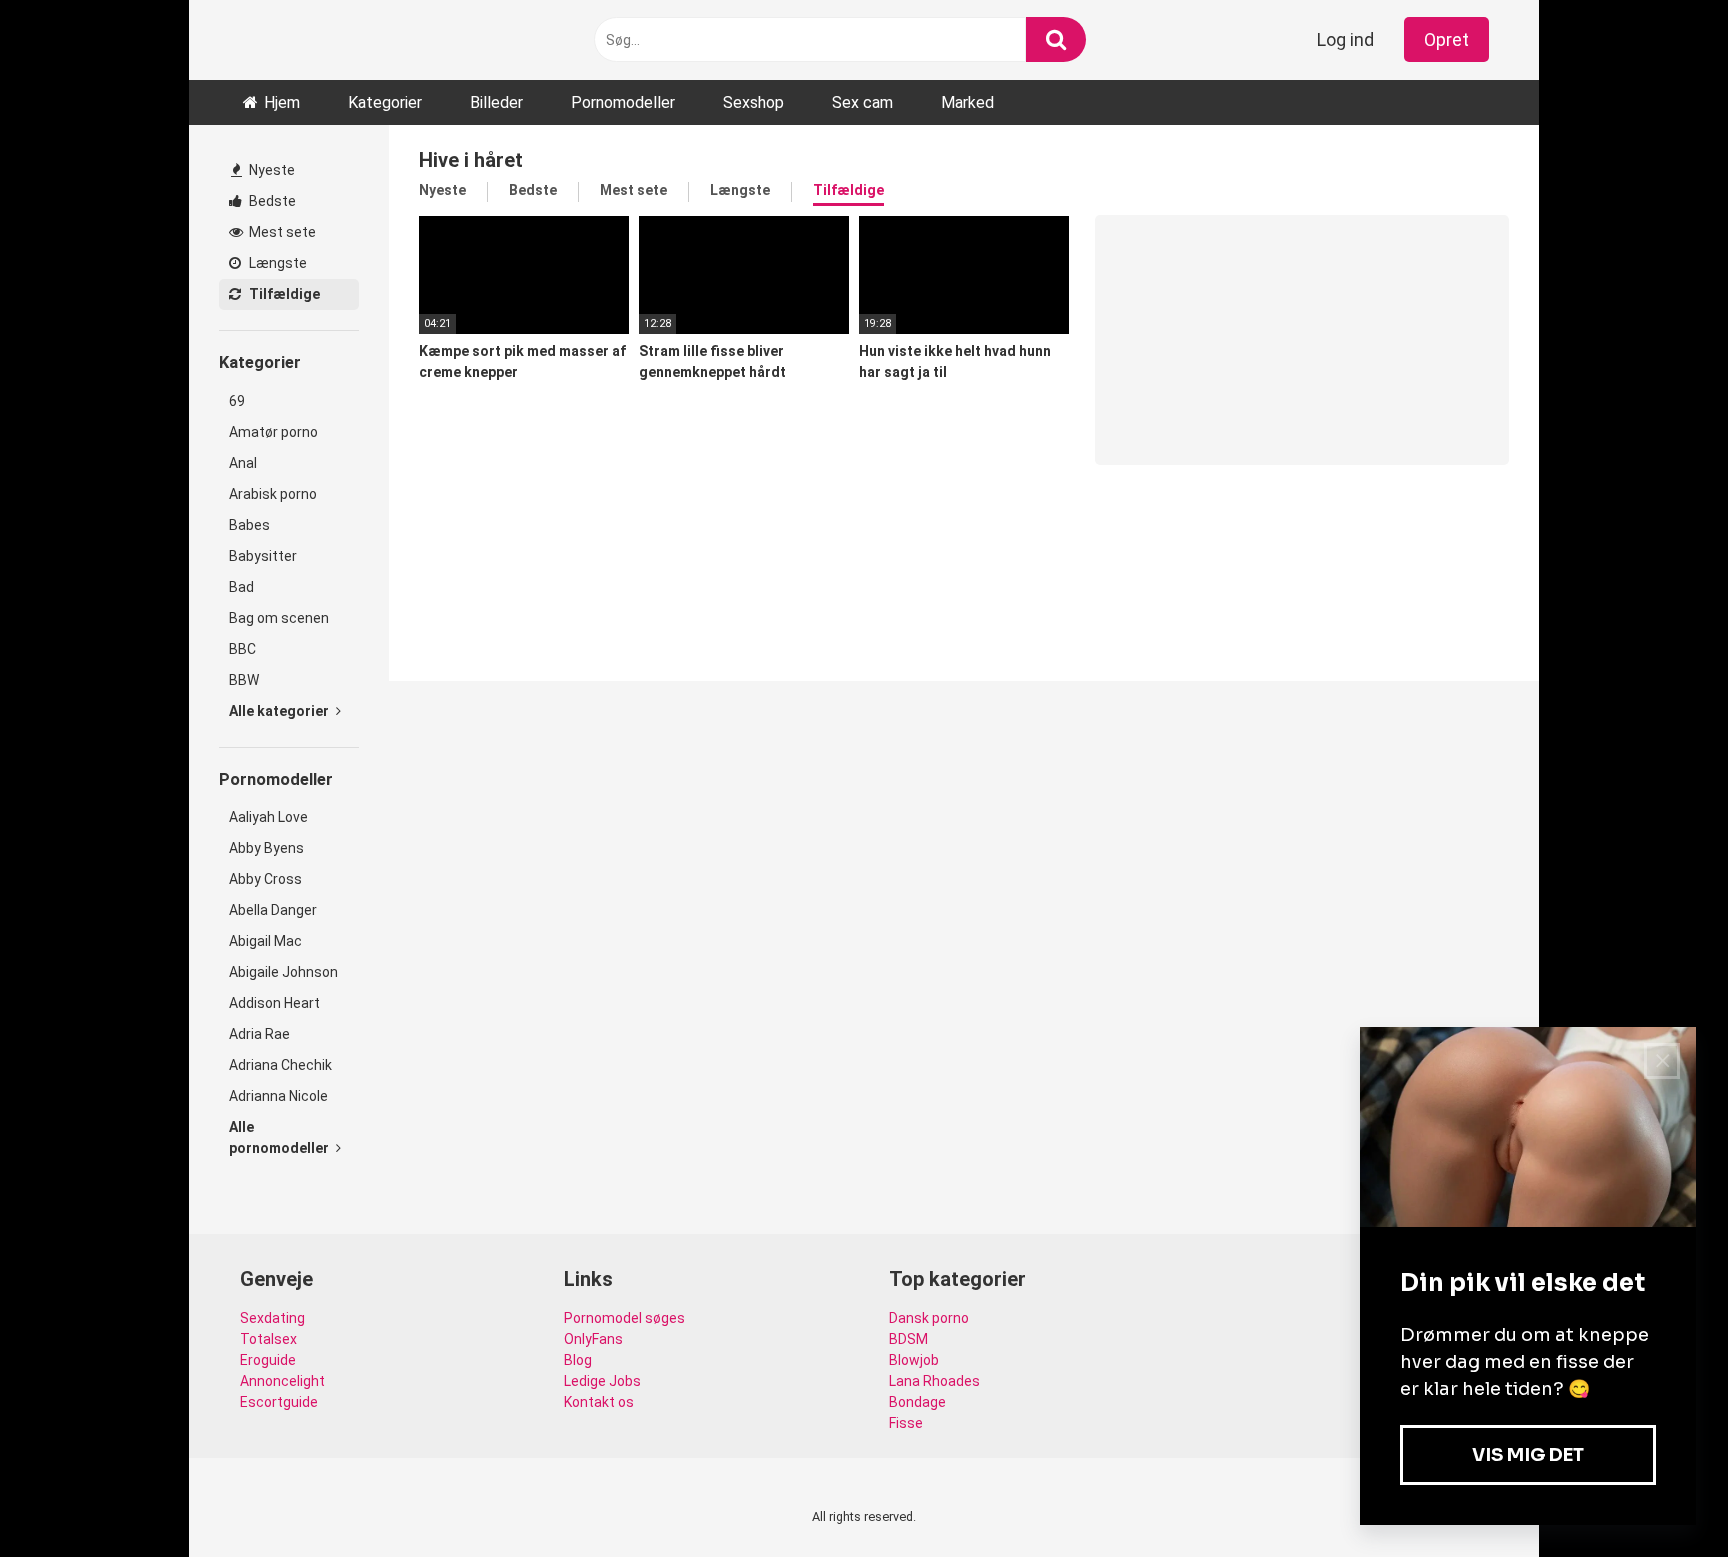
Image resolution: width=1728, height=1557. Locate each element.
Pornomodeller (623, 102)
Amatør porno (273, 432)
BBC (242, 649)
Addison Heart (274, 1003)
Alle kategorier (280, 711)
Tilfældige (283, 294)
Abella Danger (273, 910)
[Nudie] (289, 39)
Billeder (496, 102)
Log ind (1345, 39)
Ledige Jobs (602, 1381)
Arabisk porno (273, 494)
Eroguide (268, 1360)
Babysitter (263, 556)
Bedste (271, 201)
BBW (244, 680)
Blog (578, 1360)
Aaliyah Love (268, 817)
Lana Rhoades (934, 1381)
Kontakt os (599, 1402)
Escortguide (279, 1402)
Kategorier (385, 102)
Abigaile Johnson (283, 972)
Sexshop (753, 102)
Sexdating (272, 1318)
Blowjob (914, 1360)
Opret (1446, 39)
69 (237, 401)
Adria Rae (259, 1034)
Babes (249, 525)
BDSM (908, 1339)
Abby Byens (266, 848)
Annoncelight (282, 1381)
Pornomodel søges (624, 1318)
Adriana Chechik (280, 1065)
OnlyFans (593, 1339)
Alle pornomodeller (280, 1137)
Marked (967, 102)
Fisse (906, 1423)
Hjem (282, 102)
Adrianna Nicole (278, 1096)
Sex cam (862, 102)
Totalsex (268, 1339)
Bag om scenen (279, 618)
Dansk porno (929, 1318)
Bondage (917, 1402)
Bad (241, 587)
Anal (243, 463)
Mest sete (281, 232)
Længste (276, 263)
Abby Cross (265, 879)
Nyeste (270, 170)
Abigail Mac (265, 941)
